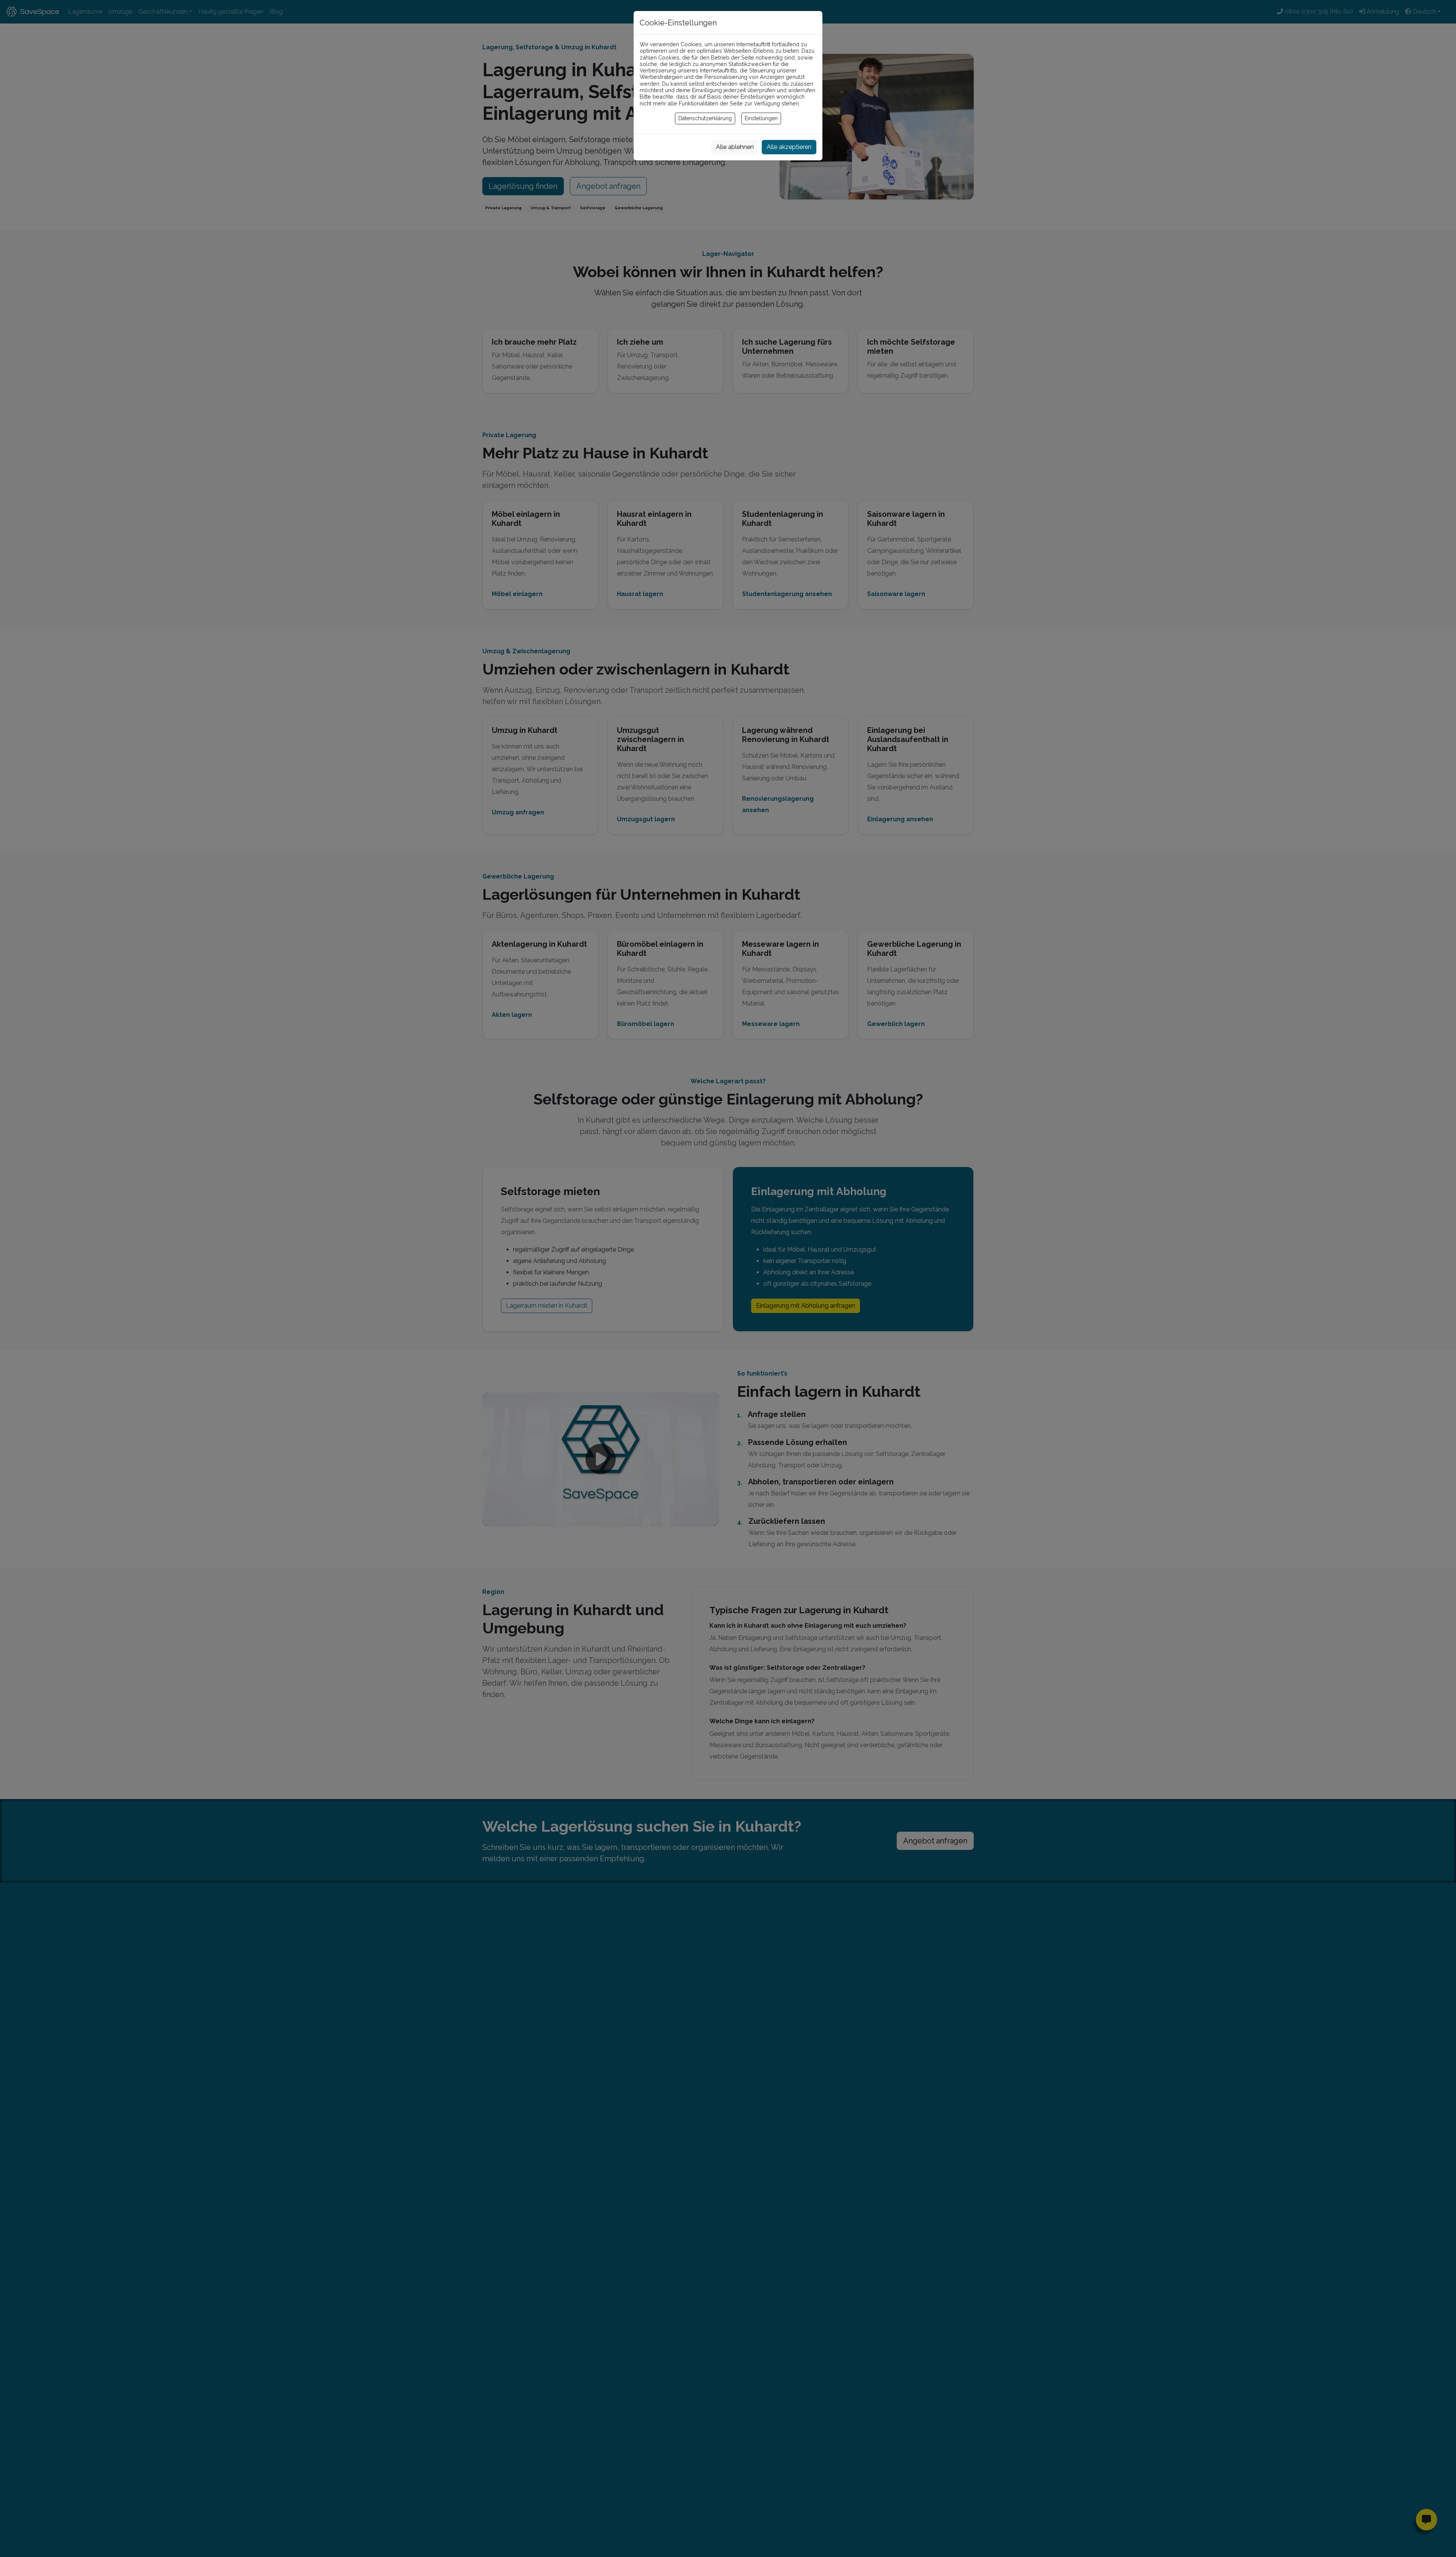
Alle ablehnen (735, 147)
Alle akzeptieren (789, 147)
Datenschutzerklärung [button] (705, 118)
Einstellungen (761, 118)
